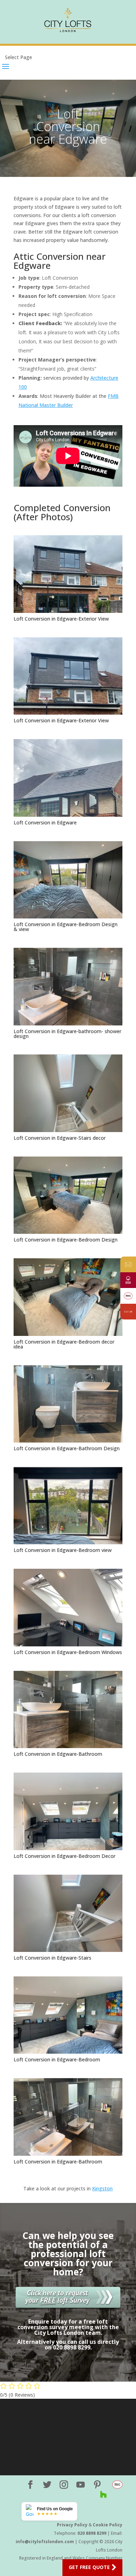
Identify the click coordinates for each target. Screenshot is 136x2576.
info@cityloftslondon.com (45, 2542)
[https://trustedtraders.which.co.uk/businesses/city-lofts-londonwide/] (128, 1296)
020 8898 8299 (92, 2533)
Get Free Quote (89, 2567)
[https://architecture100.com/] (128, 1312)
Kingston (102, 2188)
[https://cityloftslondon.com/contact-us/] (128, 1264)
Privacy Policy (72, 2525)
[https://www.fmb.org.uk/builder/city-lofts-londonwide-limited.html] (128, 1280)
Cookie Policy (108, 2525)
